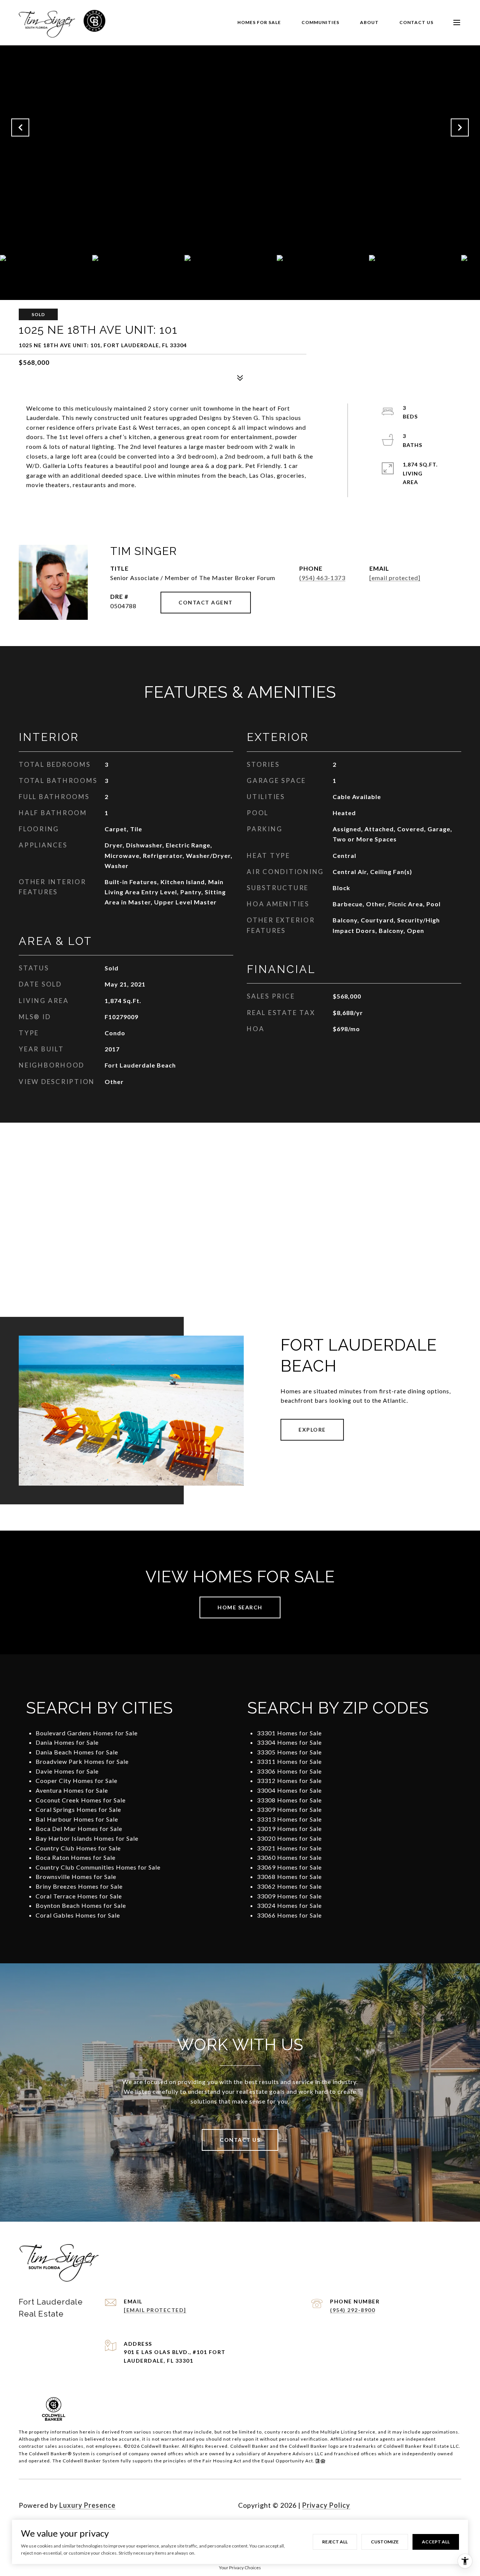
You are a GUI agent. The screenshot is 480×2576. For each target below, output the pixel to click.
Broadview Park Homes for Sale (82, 1761)
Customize (385, 2542)
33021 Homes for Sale (289, 1848)
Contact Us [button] (240, 2140)
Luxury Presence (87, 2505)
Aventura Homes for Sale (72, 1790)
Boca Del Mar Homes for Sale (79, 1829)
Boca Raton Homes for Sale (76, 1857)
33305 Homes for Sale (289, 1752)
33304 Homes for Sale (289, 1742)
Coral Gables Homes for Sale (78, 1915)
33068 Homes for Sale (289, 1877)
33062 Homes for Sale (289, 1886)
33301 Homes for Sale (289, 1733)
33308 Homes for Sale (289, 1800)
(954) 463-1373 (322, 578)
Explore (312, 1430)
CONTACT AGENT (206, 602)
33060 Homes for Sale (289, 1857)
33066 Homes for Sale (289, 1915)
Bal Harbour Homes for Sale (77, 1819)
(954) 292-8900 (352, 2310)
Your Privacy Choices (240, 2568)
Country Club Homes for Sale (78, 1848)
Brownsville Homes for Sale (76, 1877)
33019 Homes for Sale (289, 1829)
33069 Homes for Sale (289, 1867)
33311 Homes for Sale (289, 1761)
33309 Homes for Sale (289, 1809)
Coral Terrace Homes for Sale (79, 1896)
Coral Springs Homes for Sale (78, 1809)
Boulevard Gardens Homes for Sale (87, 1733)
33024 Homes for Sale (289, 1905)
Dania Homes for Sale (67, 1742)
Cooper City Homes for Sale (76, 1781)
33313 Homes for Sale (289, 1819)
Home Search (240, 1607)
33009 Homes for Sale (289, 1896)
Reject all (335, 2542)
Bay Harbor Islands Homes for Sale (87, 1838)
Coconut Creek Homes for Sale (81, 1800)
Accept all (436, 2542)
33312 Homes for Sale (289, 1781)
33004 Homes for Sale (289, 1790)
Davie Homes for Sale (67, 1771)
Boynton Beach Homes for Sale (81, 1905)
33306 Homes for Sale (289, 1771)
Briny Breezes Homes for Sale (79, 1886)
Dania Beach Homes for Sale (77, 1752)
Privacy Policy (326, 2505)
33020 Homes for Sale (289, 1838)
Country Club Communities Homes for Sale (98, 1867)
